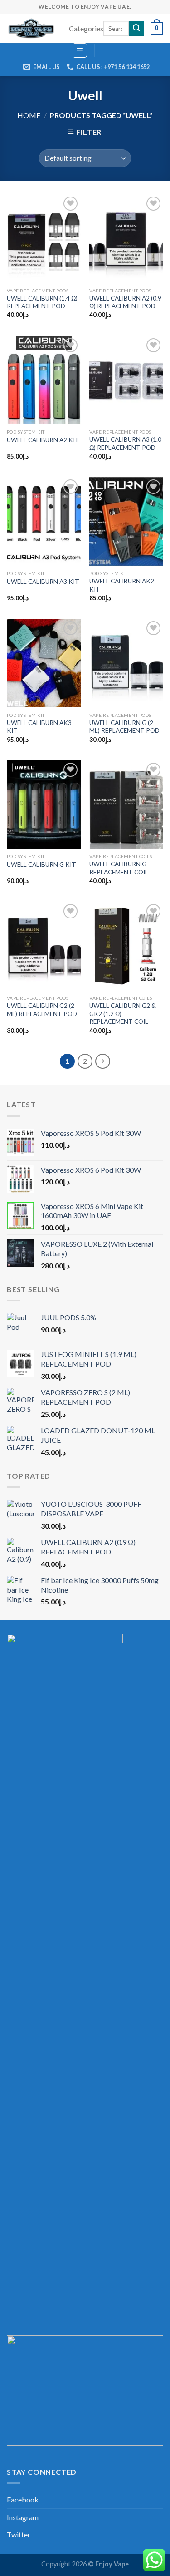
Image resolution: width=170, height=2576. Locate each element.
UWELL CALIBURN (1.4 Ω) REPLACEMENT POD (42, 302)
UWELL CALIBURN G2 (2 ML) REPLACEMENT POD (42, 1010)
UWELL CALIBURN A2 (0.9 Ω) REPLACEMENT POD (125, 302)
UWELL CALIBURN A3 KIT (43, 582)
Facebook (23, 2500)
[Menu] (80, 50)
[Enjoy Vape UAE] (31, 29)
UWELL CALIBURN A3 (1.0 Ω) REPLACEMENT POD (125, 444)
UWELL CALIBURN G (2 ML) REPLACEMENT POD (124, 727)
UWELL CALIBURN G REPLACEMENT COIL (119, 868)
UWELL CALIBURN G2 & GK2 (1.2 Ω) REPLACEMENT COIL (123, 1014)
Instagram (23, 2517)
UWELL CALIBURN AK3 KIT (39, 727)
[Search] (136, 29)
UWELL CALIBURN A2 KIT (43, 440)
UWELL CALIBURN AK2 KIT (122, 585)
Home (29, 115)
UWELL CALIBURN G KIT (41, 864)
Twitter (19, 2534)
